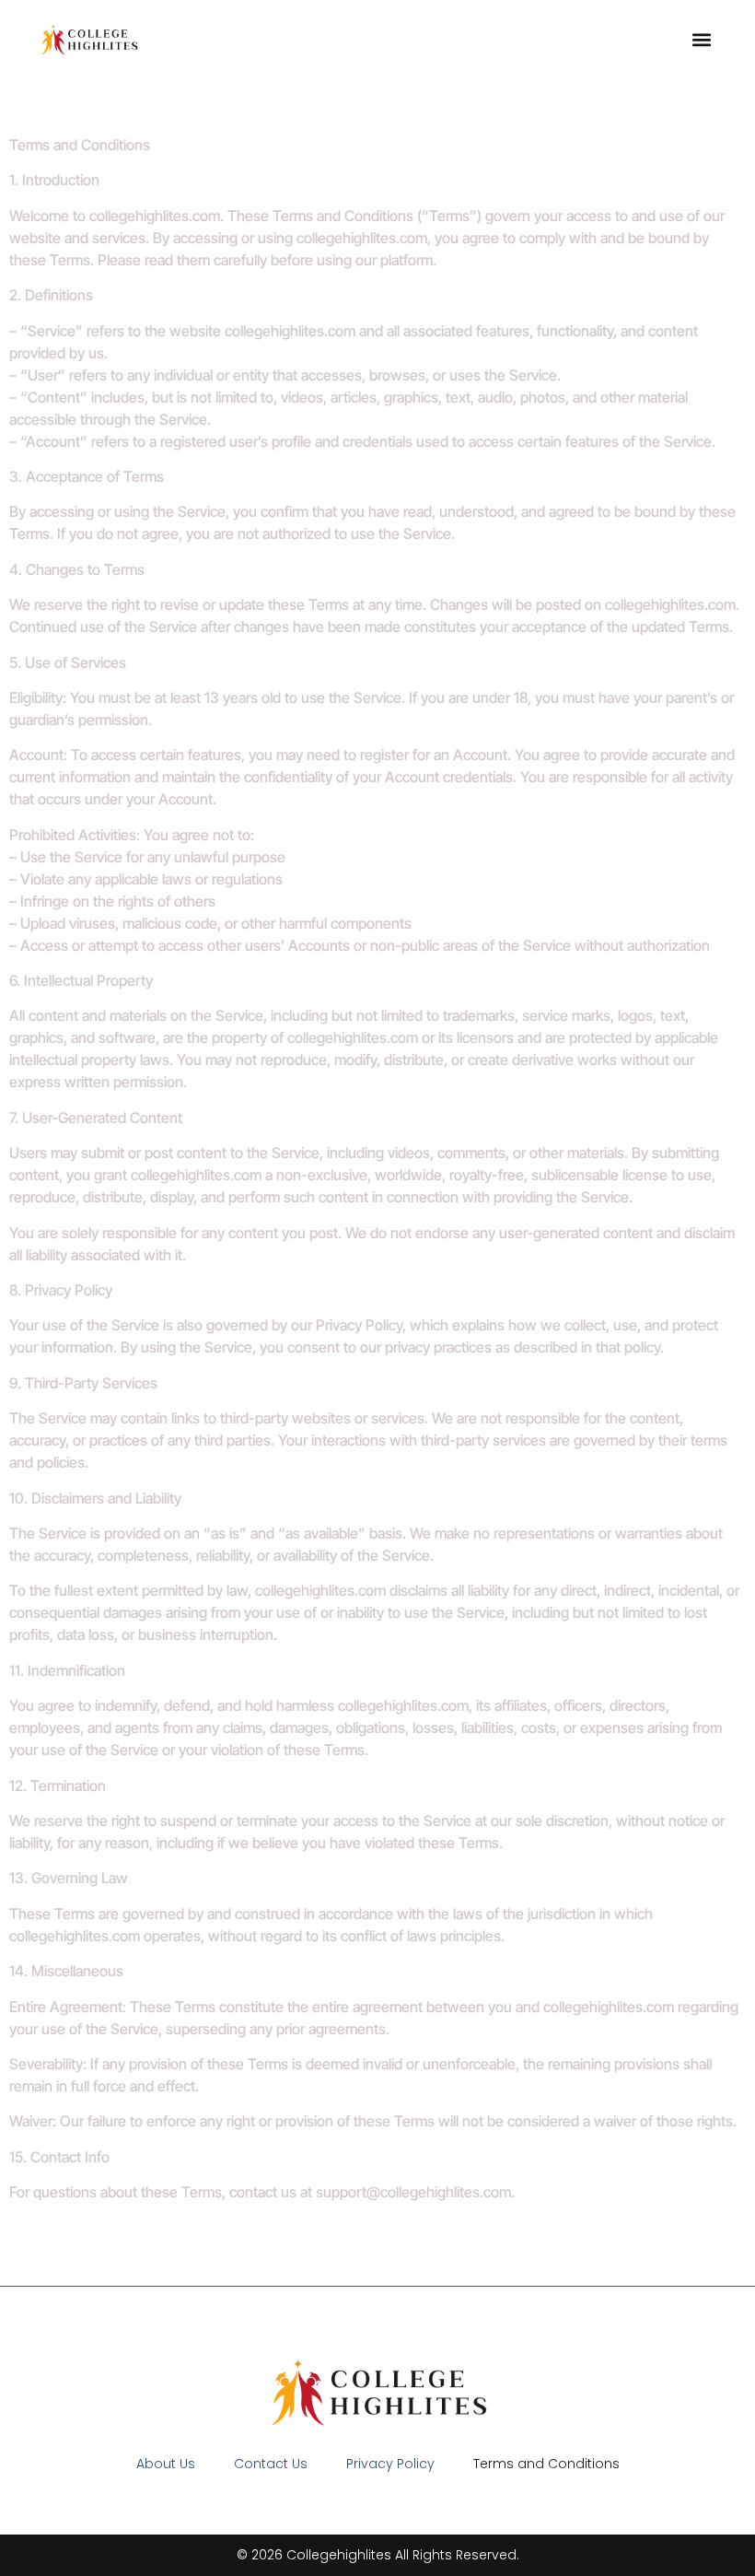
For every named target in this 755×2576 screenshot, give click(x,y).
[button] (702, 39)
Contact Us (271, 2464)
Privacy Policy (390, 2464)
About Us (166, 2464)
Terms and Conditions (546, 2464)
